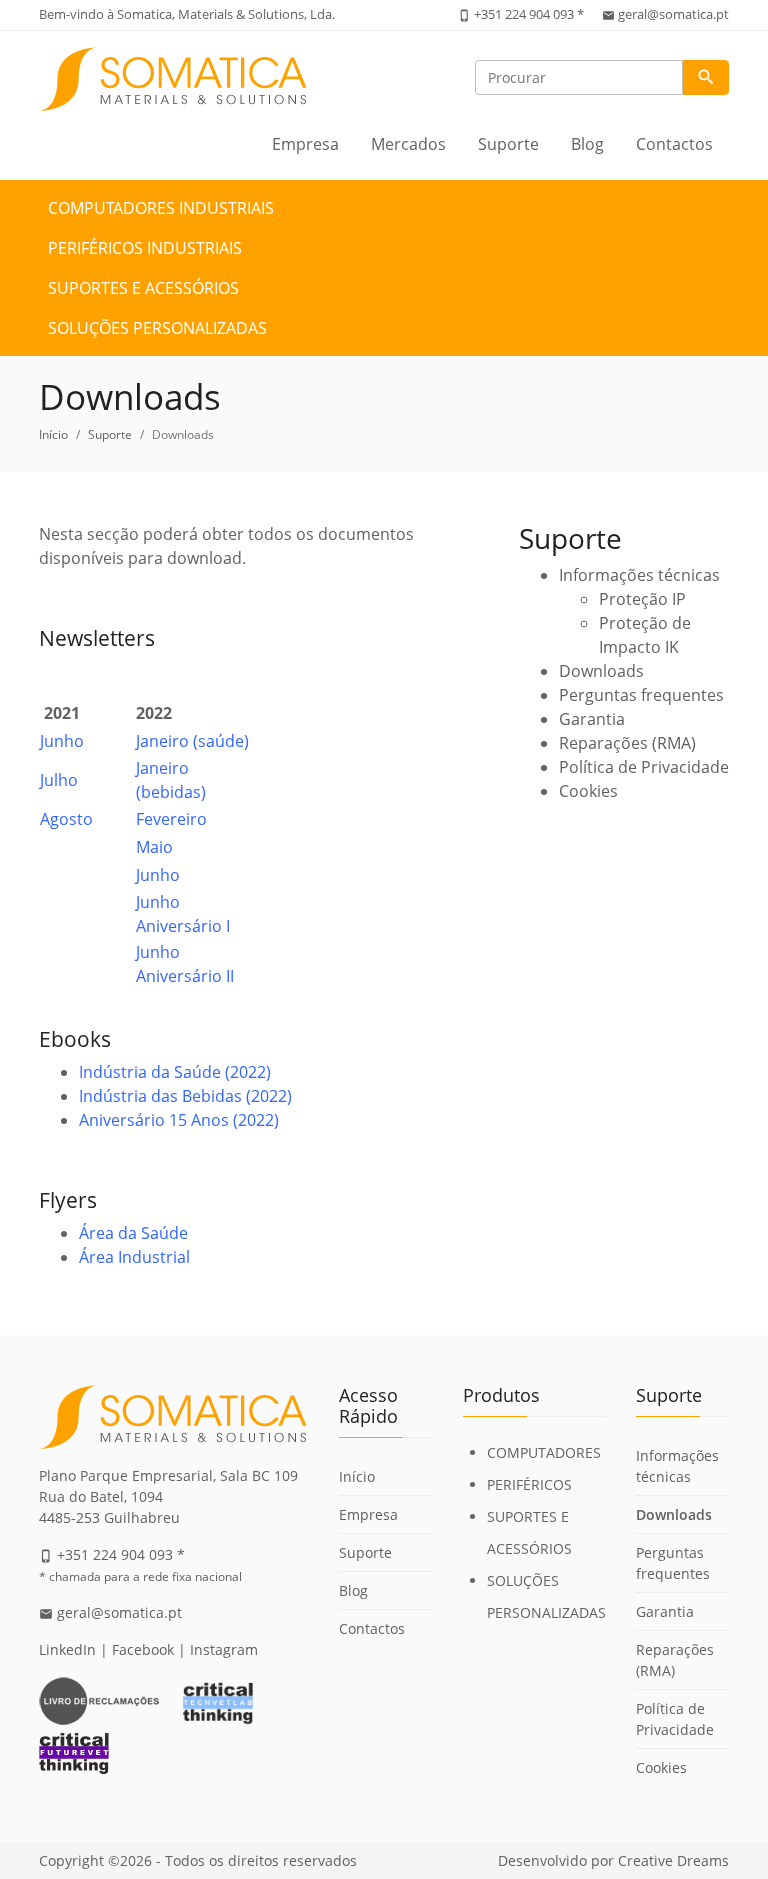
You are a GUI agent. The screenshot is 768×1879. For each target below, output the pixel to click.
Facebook (143, 1649)
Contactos (674, 144)
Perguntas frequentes (641, 695)
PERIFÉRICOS (529, 1484)
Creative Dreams (673, 1860)
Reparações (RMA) (627, 743)
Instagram (224, 1649)
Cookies (588, 791)
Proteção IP (642, 599)
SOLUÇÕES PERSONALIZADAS (157, 328)
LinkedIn (67, 1649)
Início (53, 434)
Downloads (601, 671)
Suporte (508, 144)
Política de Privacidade (644, 767)
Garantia (592, 719)
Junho (62, 741)
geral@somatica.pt (673, 14)
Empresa (305, 144)
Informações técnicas (639, 575)
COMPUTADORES (544, 1452)
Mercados (408, 144)
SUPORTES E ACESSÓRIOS (143, 288)
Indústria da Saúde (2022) (175, 1072)
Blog (587, 144)
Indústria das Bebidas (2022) (185, 1096)
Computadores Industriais (161, 208)
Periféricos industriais (145, 248)
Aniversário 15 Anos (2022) (179, 1120)
